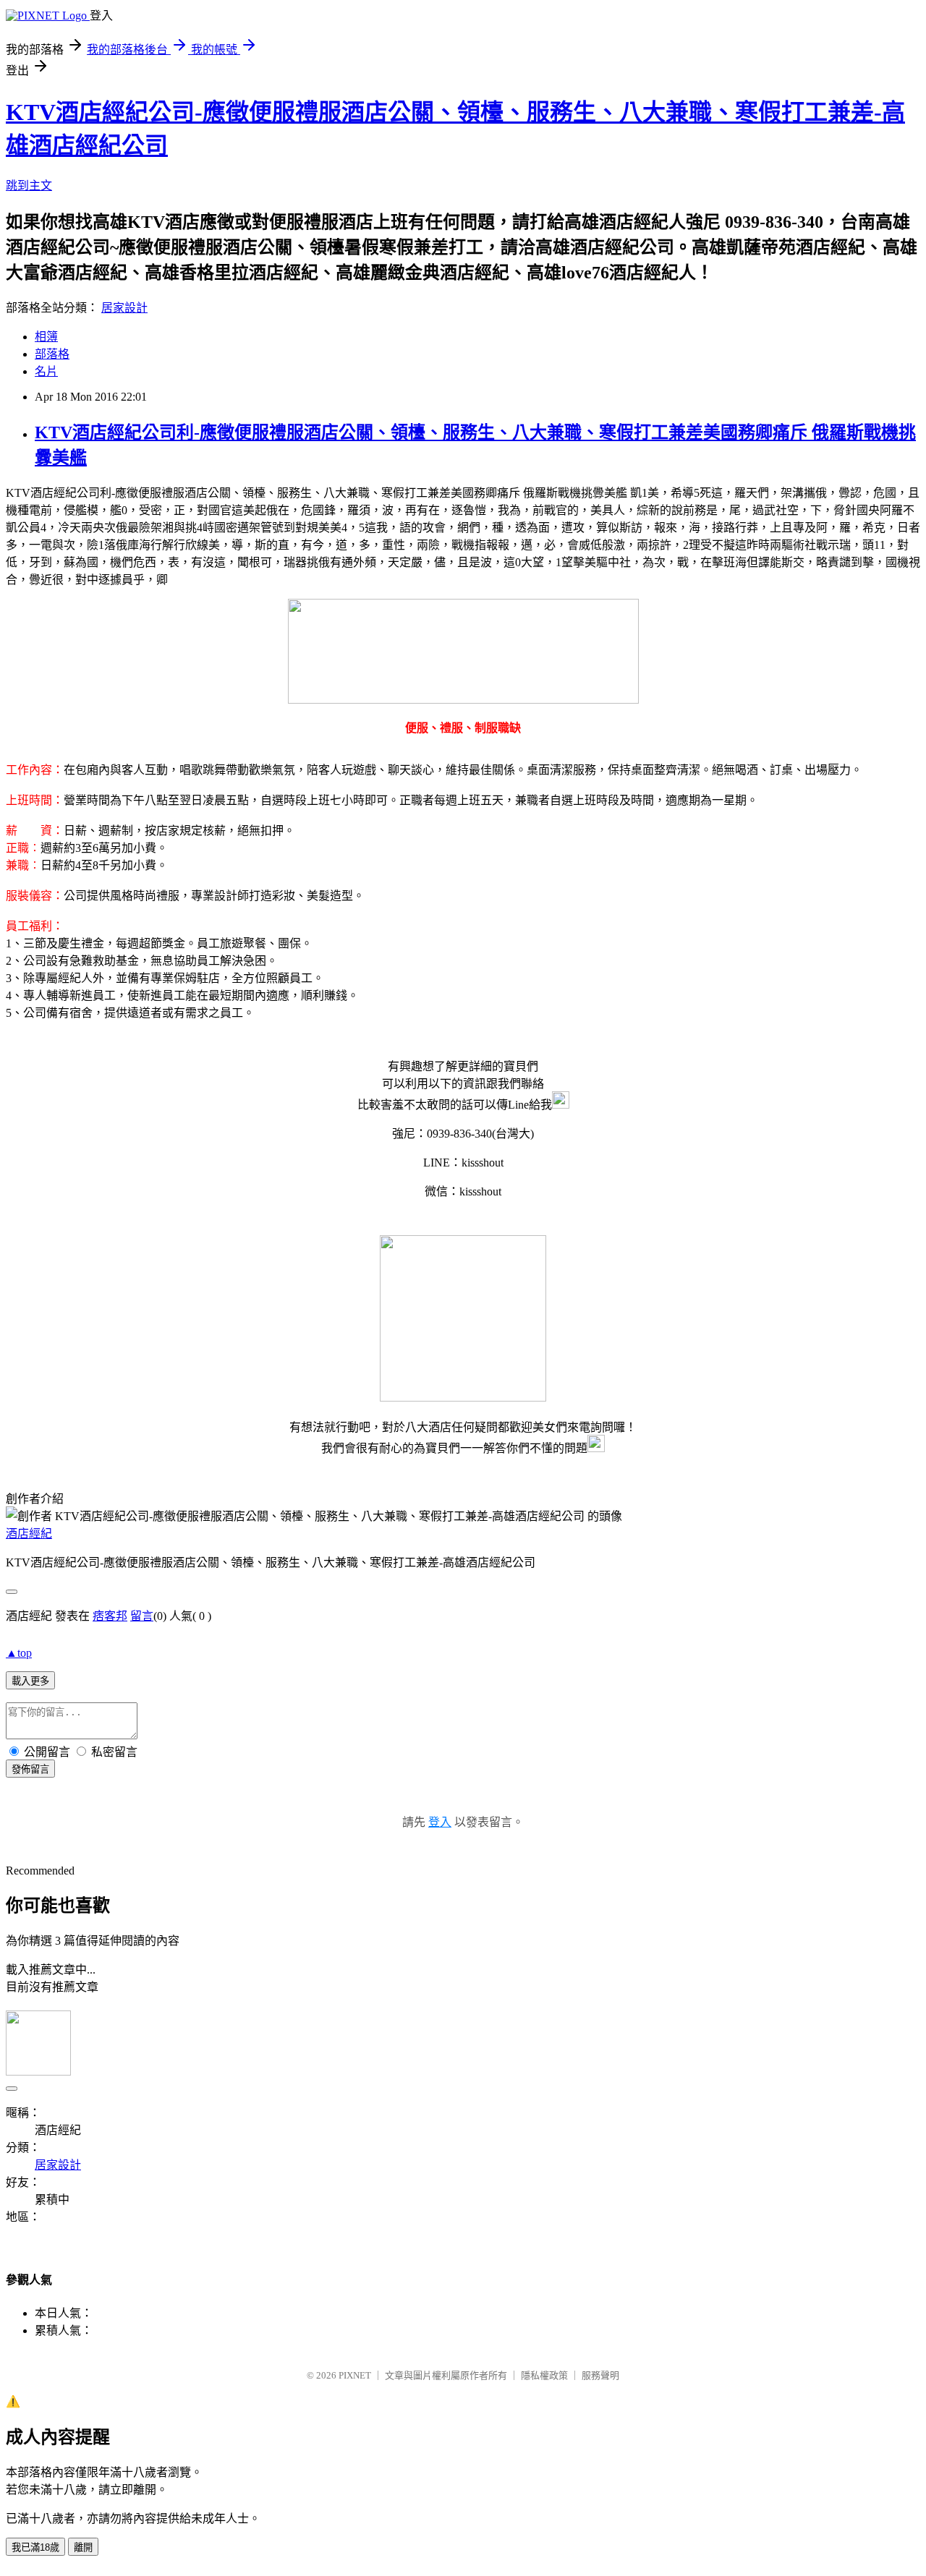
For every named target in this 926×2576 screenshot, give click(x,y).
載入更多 (30, 1681)
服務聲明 (600, 2375)
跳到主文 (29, 185)
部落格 (52, 354)
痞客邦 (110, 1616)
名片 (46, 371)
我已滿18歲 (35, 2547)
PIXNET (355, 2375)
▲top (19, 1653)
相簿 (46, 337)
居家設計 (124, 308)
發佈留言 (30, 1769)
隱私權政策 (544, 2375)
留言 (142, 1616)
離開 (83, 2547)
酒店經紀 (29, 1534)
